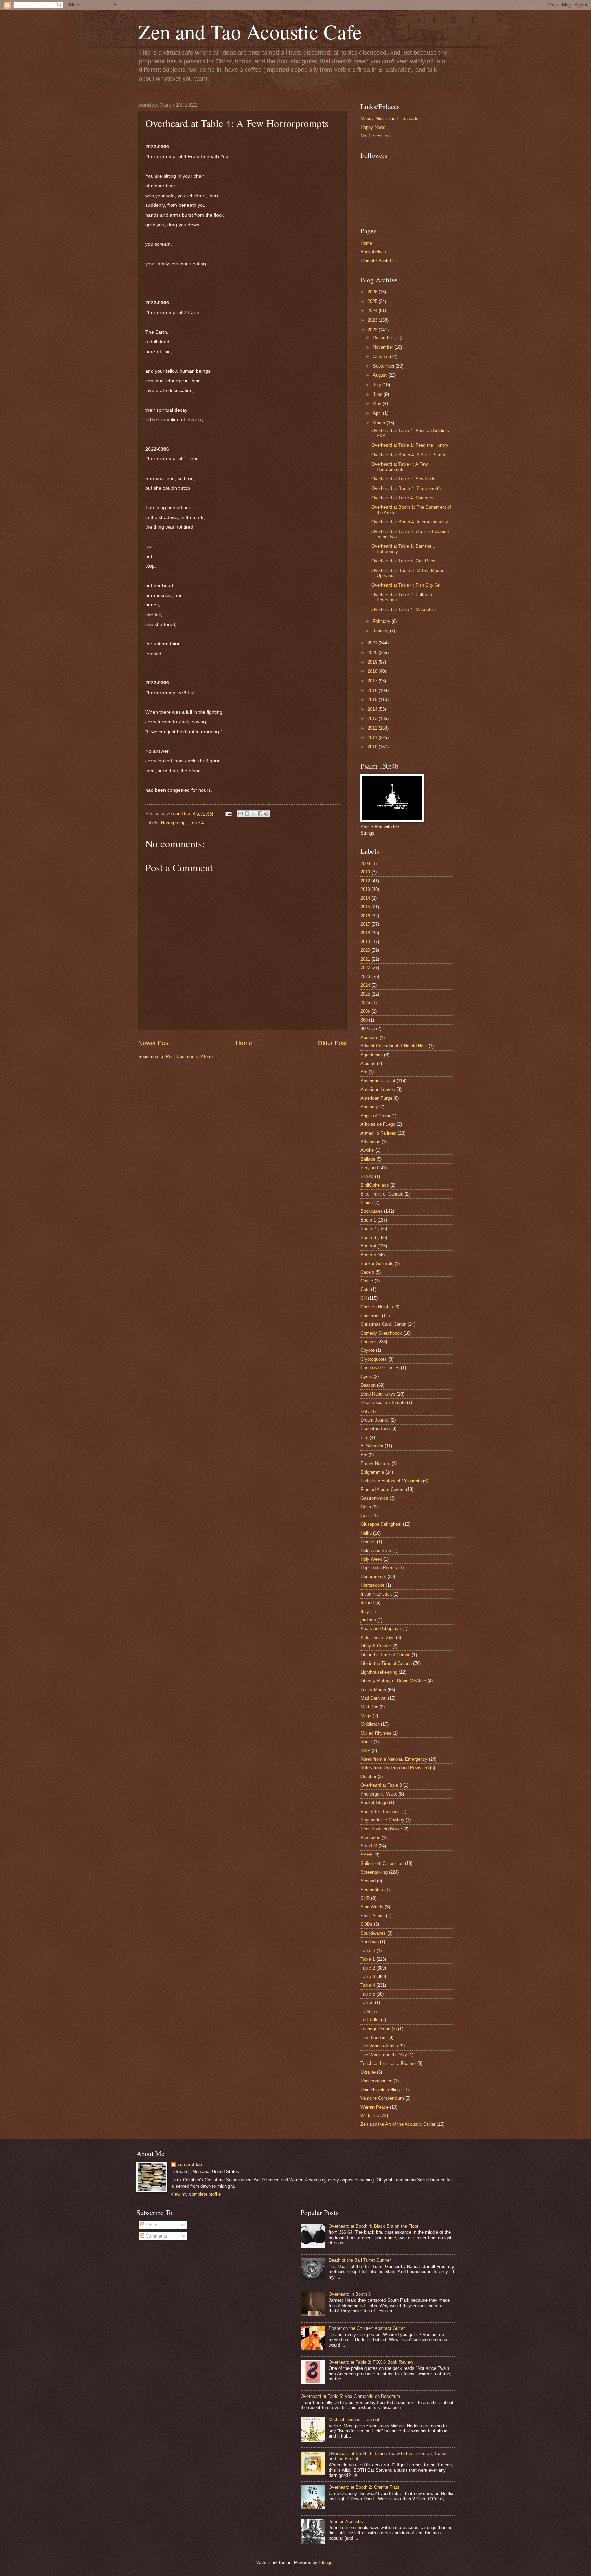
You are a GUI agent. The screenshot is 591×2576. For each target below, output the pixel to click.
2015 (373, 700)
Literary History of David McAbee (393, 1681)
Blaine (367, 1203)
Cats (365, 1289)
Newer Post (154, 1043)
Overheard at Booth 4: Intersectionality (410, 522)
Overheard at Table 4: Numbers (402, 498)
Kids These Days (378, 1637)
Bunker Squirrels (377, 1263)
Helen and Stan (376, 1551)
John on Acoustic (346, 2521)
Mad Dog (369, 1707)
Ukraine (368, 2072)
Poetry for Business (380, 1811)
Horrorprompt (174, 823)
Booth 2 (368, 1229)
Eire (364, 1437)
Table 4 (197, 823)
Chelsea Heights (377, 1307)
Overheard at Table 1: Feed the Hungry (410, 445)
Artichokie (370, 1142)
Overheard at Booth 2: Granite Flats (364, 2487)
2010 (373, 747)
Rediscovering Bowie (381, 1829)
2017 (373, 681)
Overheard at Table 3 (381, 1785)
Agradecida (372, 1055)
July (378, 385)
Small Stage (373, 1916)
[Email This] (240, 814)
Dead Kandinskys (378, 1394)
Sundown (370, 1942)
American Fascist (378, 1081)
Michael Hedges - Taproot (354, 2420)
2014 (373, 709)
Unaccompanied (376, 2081)
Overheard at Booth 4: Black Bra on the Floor (373, 2226)
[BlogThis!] (247, 814)
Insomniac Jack (376, 1594)
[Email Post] (228, 813)
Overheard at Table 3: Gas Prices (405, 561)
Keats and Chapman (381, 1629)
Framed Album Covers (383, 1489)
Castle (367, 1281)
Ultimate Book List (379, 261)
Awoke (367, 1150)
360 (364, 1020)
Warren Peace (375, 2107)
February (382, 621)
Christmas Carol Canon (383, 1324)
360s (365, 1029)
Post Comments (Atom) (189, 1057)
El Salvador (372, 1446)
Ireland (367, 1603)
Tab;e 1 (368, 1951)
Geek (366, 1516)
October (381, 356)
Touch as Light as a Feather (388, 2063)
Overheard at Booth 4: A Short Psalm (408, 455)
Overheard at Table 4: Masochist (404, 609)
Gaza (366, 1507)
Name (366, 1742)
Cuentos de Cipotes (380, 1368)
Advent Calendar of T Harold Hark (394, 1046)
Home (244, 1043)
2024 (373, 311)
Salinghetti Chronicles (382, 1863)
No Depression (375, 136)
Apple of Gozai (375, 1116)
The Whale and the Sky (384, 2055)
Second (368, 1881)
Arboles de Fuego (378, 1124)
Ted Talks (370, 2020)
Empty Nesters (375, 1463)
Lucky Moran (373, 1690)
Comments (156, 2236)
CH (364, 1298)
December (384, 338)
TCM (365, 2011)
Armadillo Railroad (378, 1133)
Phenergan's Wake (379, 1794)
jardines (368, 1620)
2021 (373, 643)
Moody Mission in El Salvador (390, 118)
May (378, 404)
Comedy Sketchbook (381, 1333)
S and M (369, 1846)
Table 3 (368, 1977)
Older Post (332, 1043)
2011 (373, 738)
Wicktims (370, 2116)
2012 (373, 728)
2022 (373, 330)
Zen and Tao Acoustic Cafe (250, 31)
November (384, 347)
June (378, 394)
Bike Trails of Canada (382, 1194)
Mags (366, 1716)
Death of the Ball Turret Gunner (360, 2260)
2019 (373, 662)
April (378, 413)
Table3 (367, 2003)
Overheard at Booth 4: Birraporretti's (407, 488)
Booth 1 (368, 1220)
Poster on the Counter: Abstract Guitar (367, 2328)
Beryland (369, 1168)
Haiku (366, 1533)
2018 (373, 671)
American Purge (376, 1098)
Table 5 (368, 1994)
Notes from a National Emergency (394, 1759)
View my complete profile (196, 2194)
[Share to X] (253, 814)
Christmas (371, 1316)
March (380, 423)
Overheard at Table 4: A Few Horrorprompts (399, 467)
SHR (365, 1898)
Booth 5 (368, 1255)
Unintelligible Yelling (380, 2090)
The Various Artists (379, 2046)
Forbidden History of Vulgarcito (391, 1481)
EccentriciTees (375, 1429)
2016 (373, 690)
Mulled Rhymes (376, 1733)
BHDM (367, 1177)
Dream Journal (375, 1420)
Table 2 (368, 1968)
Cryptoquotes (374, 1359)
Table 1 (368, 1959)
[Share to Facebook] (260, 814)
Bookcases (372, 1211)
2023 (373, 320)
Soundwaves (373, 1933)
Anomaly (369, 1107)
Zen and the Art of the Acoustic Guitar (398, 2124)
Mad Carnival (373, 1698)
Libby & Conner (376, 1646)
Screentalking (374, 1872)
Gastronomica (374, 1498)
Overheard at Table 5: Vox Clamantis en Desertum (350, 2396)
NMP (365, 1751)
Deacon (368, 1385)
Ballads (368, 1159)
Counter (368, 1342)
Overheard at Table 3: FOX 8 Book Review (371, 2362)
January (381, 631)
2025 (373, 301)
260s (365, 1011)
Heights (368, 1542)
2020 (373, 652)
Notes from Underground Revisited (395, 1768)
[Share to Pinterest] (266, 814)
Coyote (367, 1350)
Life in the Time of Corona (386, 1663)
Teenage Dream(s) (379, 2029)
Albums (368, 1063)
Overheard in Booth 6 (350, 2294)
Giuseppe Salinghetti (381, 1524)
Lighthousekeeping (379, 1672)
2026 (373, 292)
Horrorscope (372, 1585)
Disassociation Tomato (383, 1403)
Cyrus (366, 1377)
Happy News (373, 127)
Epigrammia (372, 1472)
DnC (365, 1411)
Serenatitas (372, 1890)
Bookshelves (373, 252)
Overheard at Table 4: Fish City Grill (407, 585)
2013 (373, 718)
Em (364, 1455)
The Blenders (374, 2037)
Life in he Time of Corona (385, 1655)
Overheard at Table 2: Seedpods (403, 479)
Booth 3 (368, 1237)
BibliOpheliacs (375, 1185)
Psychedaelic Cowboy (382, 1820)
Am (364, 1072)
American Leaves (378, 1089)
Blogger (326, 2562)
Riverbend (370, 1837)
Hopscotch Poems (379, 1568)
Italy (365, 1611)
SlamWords (372, 1907)
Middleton (370, 1724)
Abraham (369, 1037)
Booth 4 (368, 1246)
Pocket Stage (374, 1803)
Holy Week (371, 1559)
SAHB (367, 1855)
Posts (151, 2225)
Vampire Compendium (382, 2098)
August (380, 375)
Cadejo (367, 1272)
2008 (365, 863)
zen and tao (190, 2165)
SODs (366, 1924)
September (384, 366)
